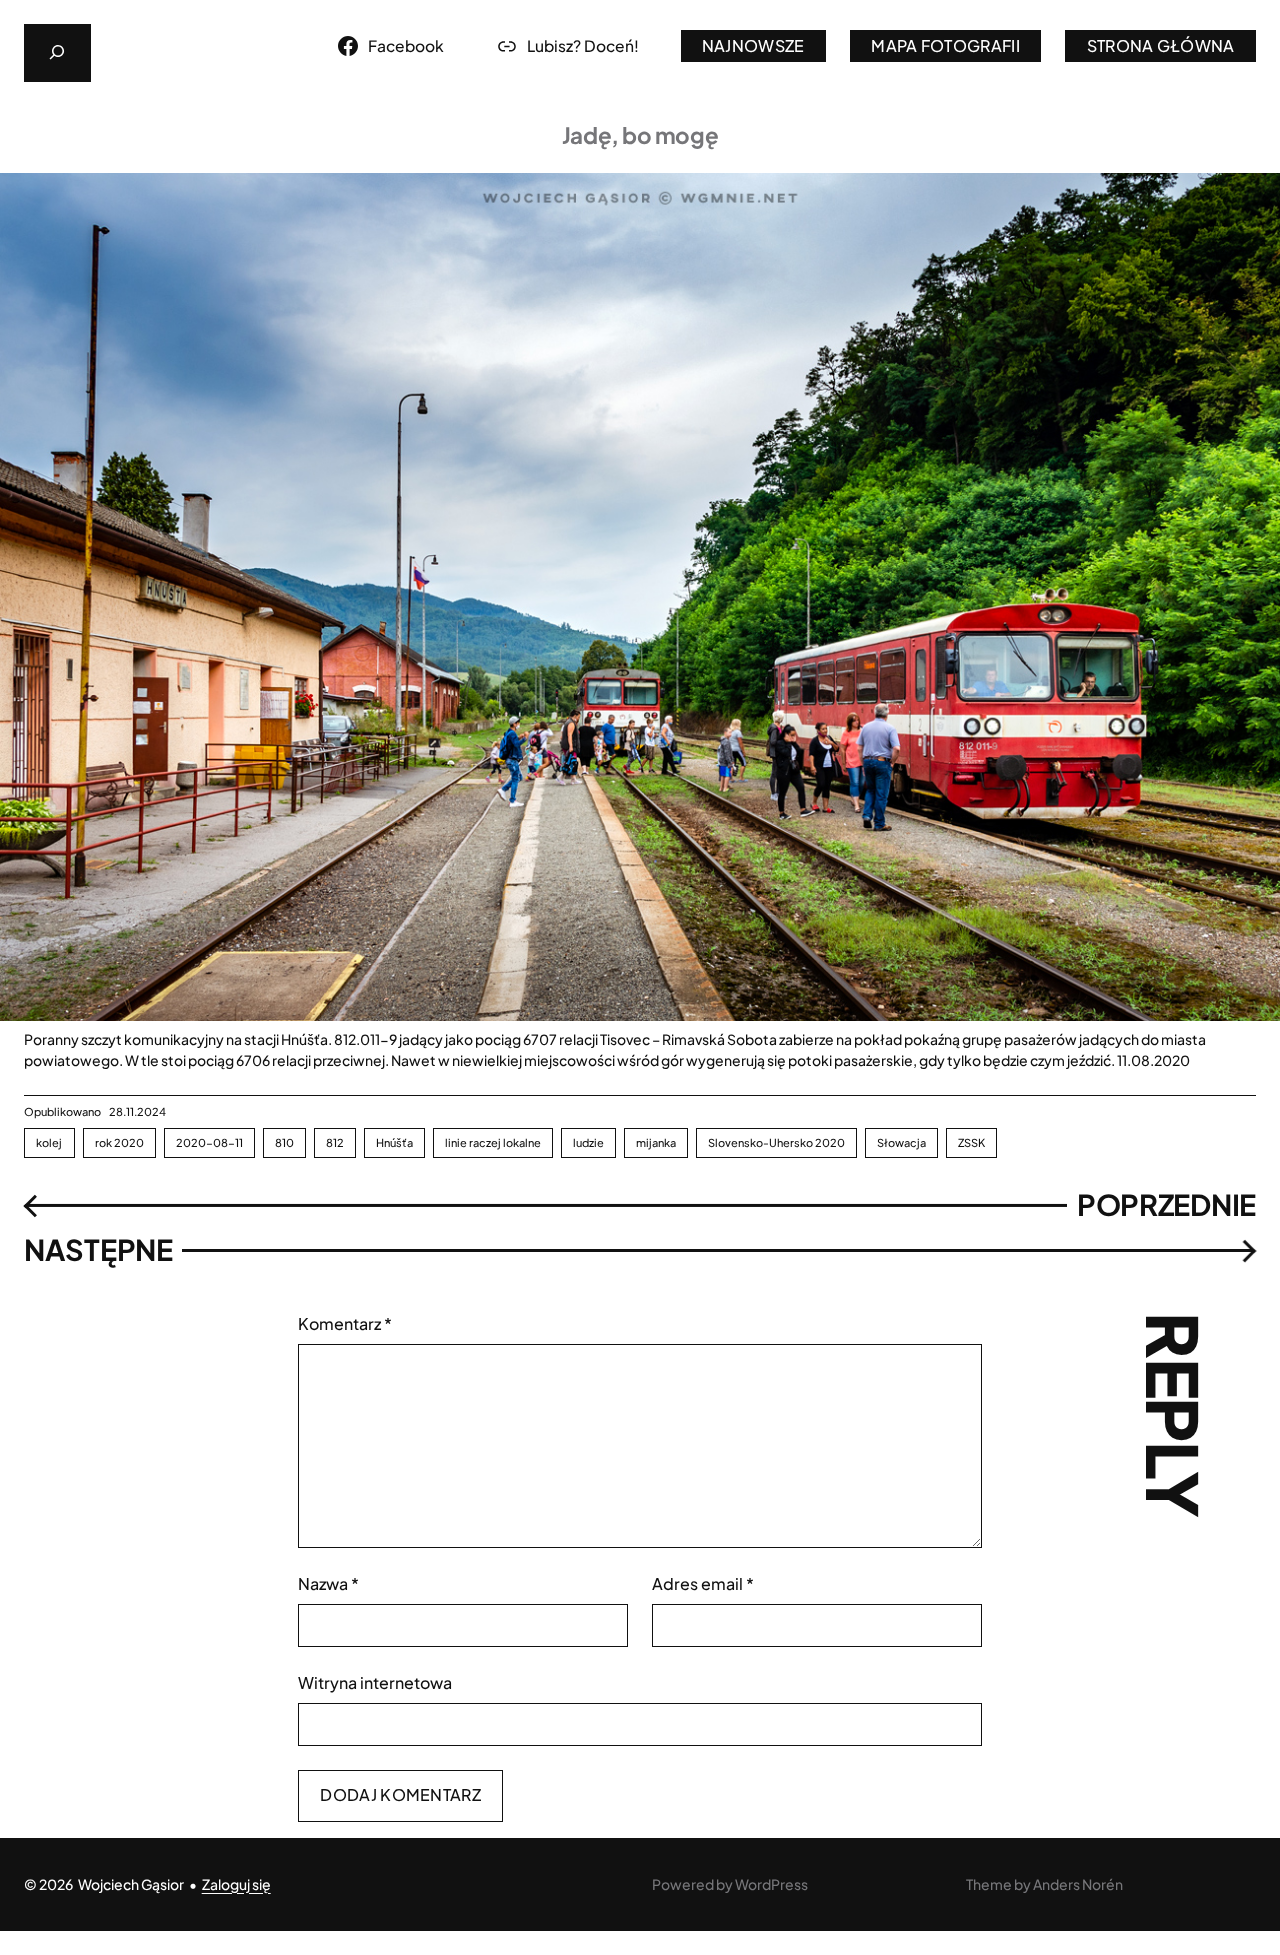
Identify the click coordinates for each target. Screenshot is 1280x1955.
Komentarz (345, 1323)
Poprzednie (1166, 1204)
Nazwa (328, 1583)
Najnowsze (753, 45)
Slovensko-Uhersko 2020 (776, 1142)
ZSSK (971, 1142)
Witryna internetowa (375, 1682)
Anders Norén (1078, 1884)
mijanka (656, 1142)
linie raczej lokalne (493, 1142)
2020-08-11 (209, 1142)
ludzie (588, 1142)
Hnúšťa (394, 1142)
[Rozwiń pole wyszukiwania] (57, 53)
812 (335, 1142)
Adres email (703, 1583)
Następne (98, 1249)
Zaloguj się (236, 1884)
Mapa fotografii (945, 45)
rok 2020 (120, 1142)
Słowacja (901, 1142)
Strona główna (1161, 45)
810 (284, 1142)
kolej (49, 1142)
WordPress (771, 1884)
